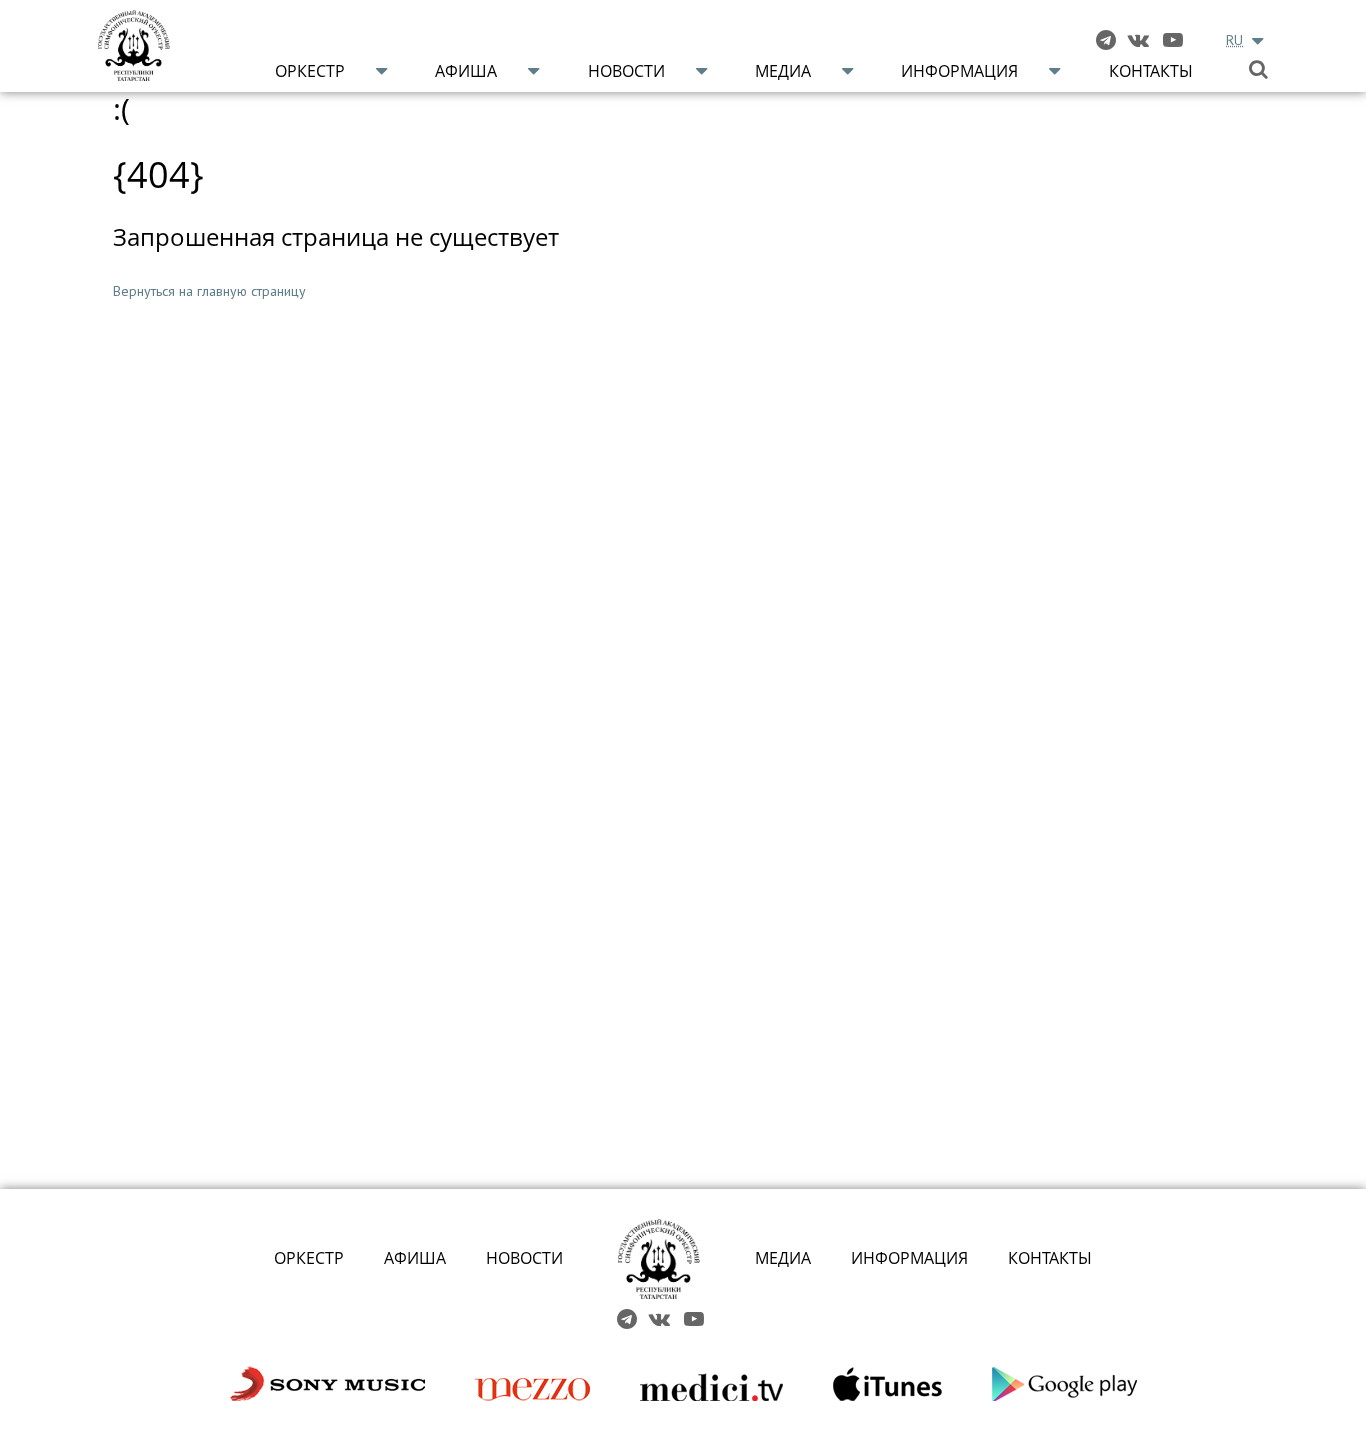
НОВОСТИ (524, 1258)
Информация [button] (959, 71)
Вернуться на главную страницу (209, 291)
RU (1234, 40)
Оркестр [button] (310, 71)
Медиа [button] (783, 71)
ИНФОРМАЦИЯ (909, 1258)
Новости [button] (626, 71)
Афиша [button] (466, 71)
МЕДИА (783, 1258)
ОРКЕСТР (309, 1258)
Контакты (1151, 71)
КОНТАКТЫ (1050, 1258)
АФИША (415, 1258)
